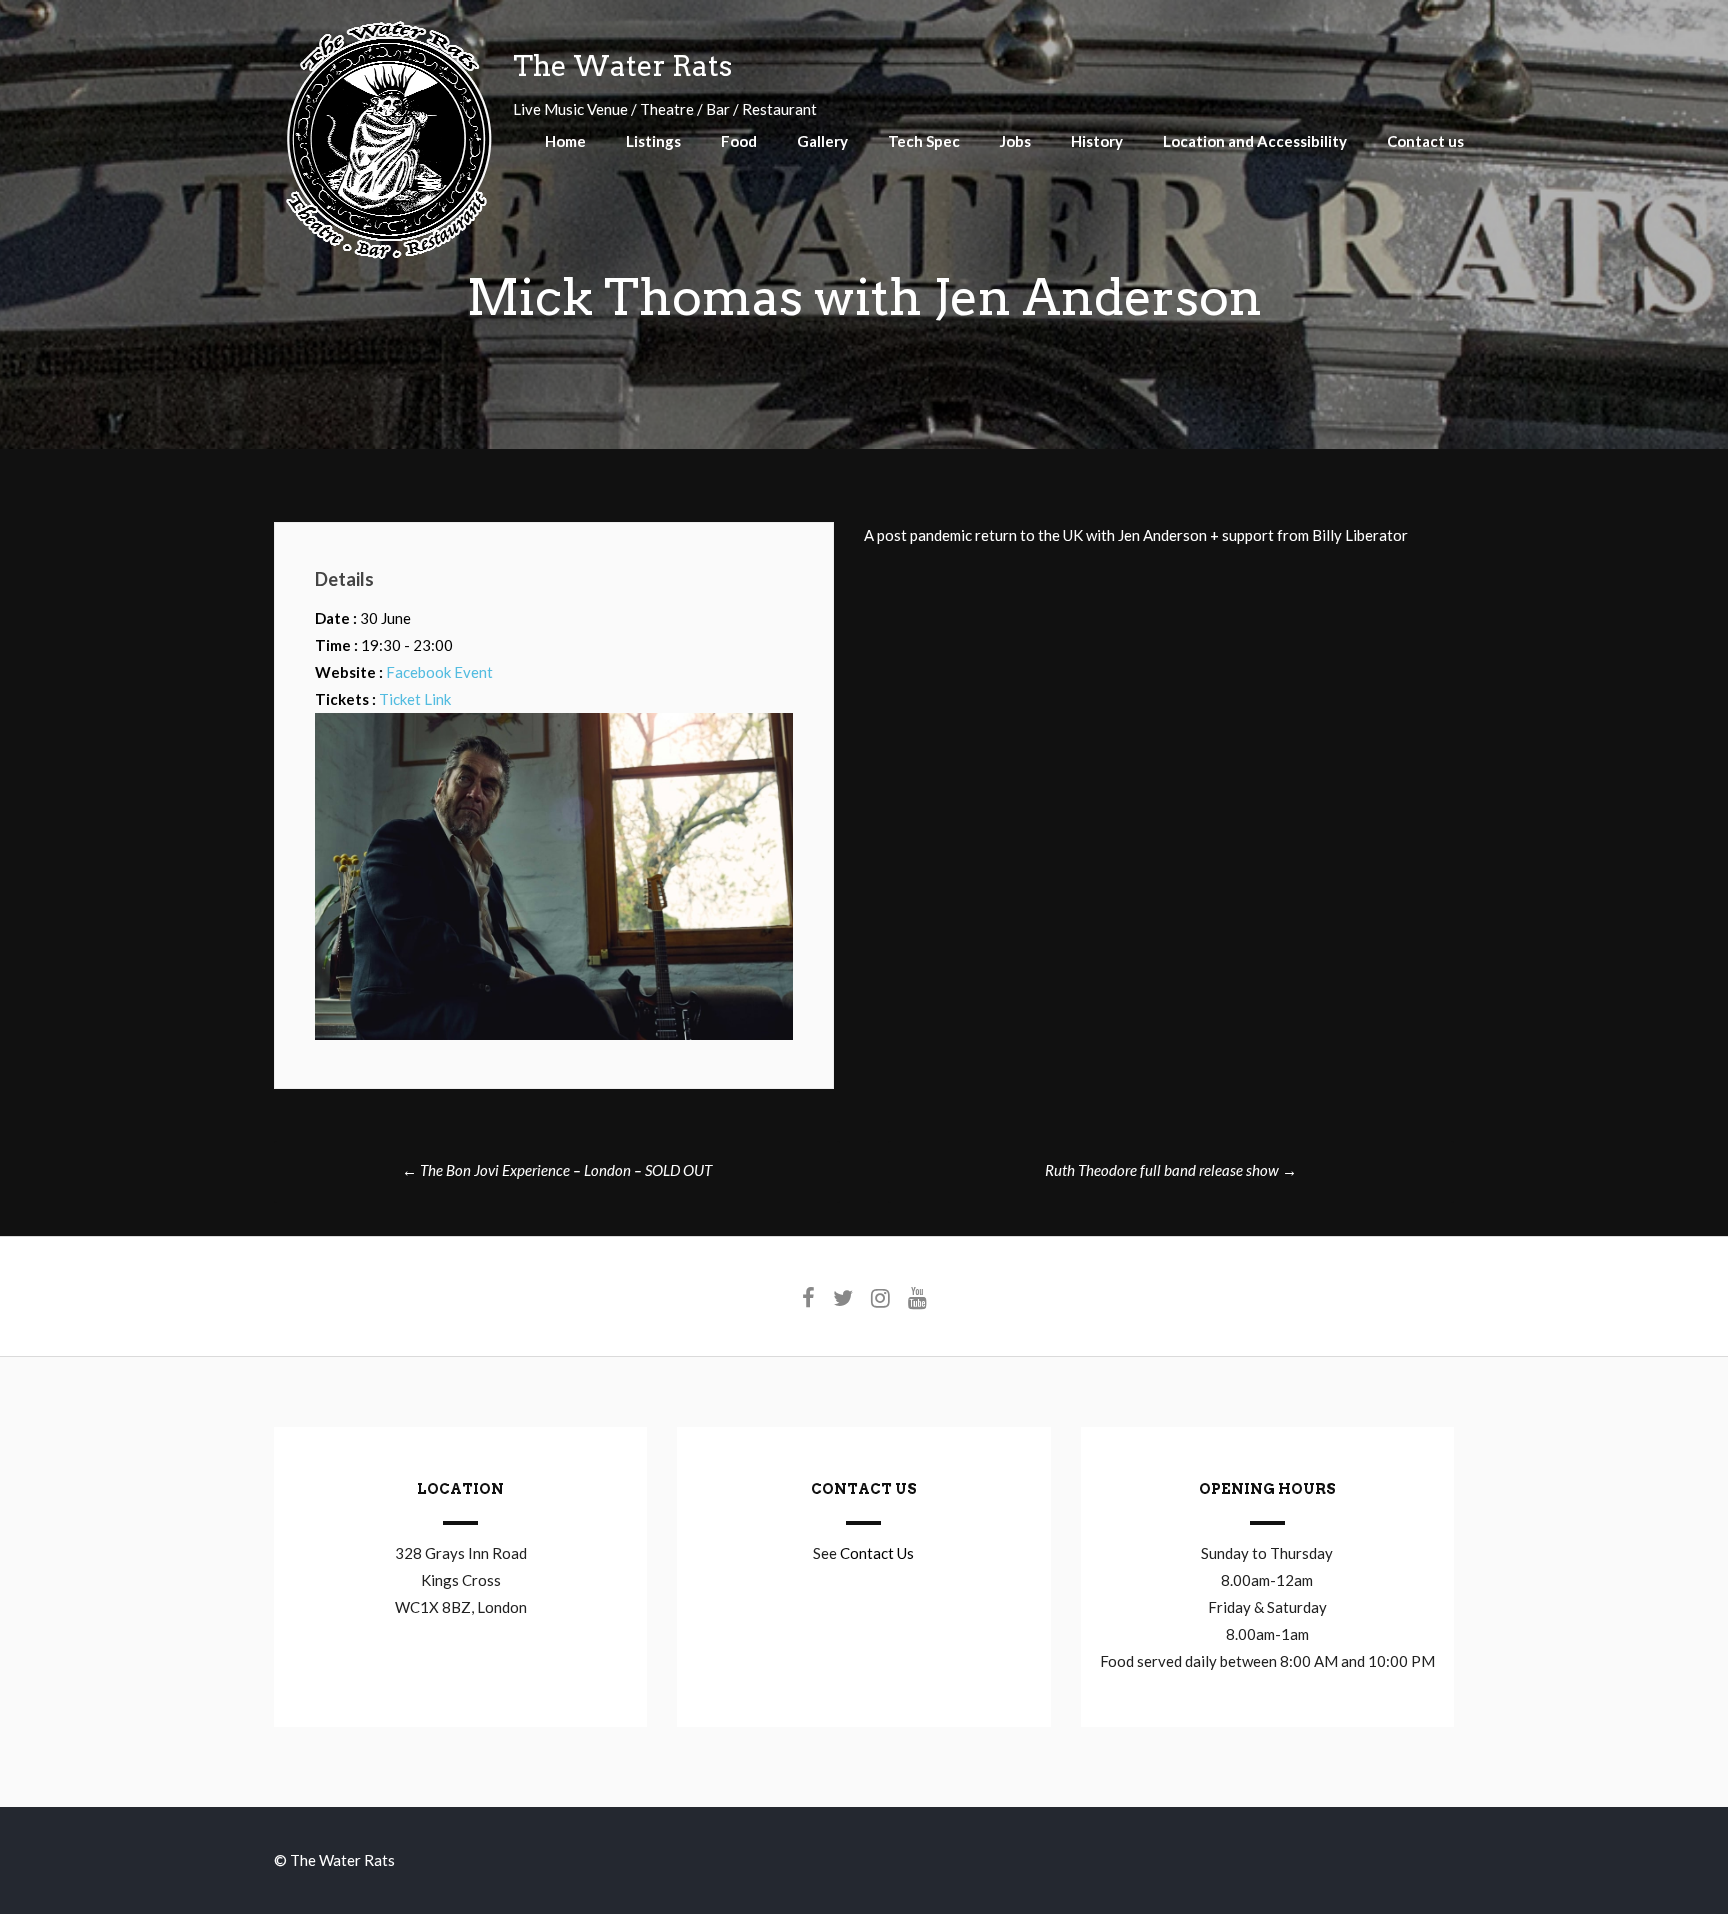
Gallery (822, 141)
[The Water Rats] (388, 256)
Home (565, 141)
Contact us (1425, 141)
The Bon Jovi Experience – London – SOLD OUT (557, 1170)
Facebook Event (439, 672)
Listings (653, 141)
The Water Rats (622, 66)
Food (739, 141)
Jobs (1015, 141)
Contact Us (877, 1553)
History (1097, 141)
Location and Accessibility (1255, 141)
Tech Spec (924, 141)
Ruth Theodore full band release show (1171, 1170)
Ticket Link (415, 699)
